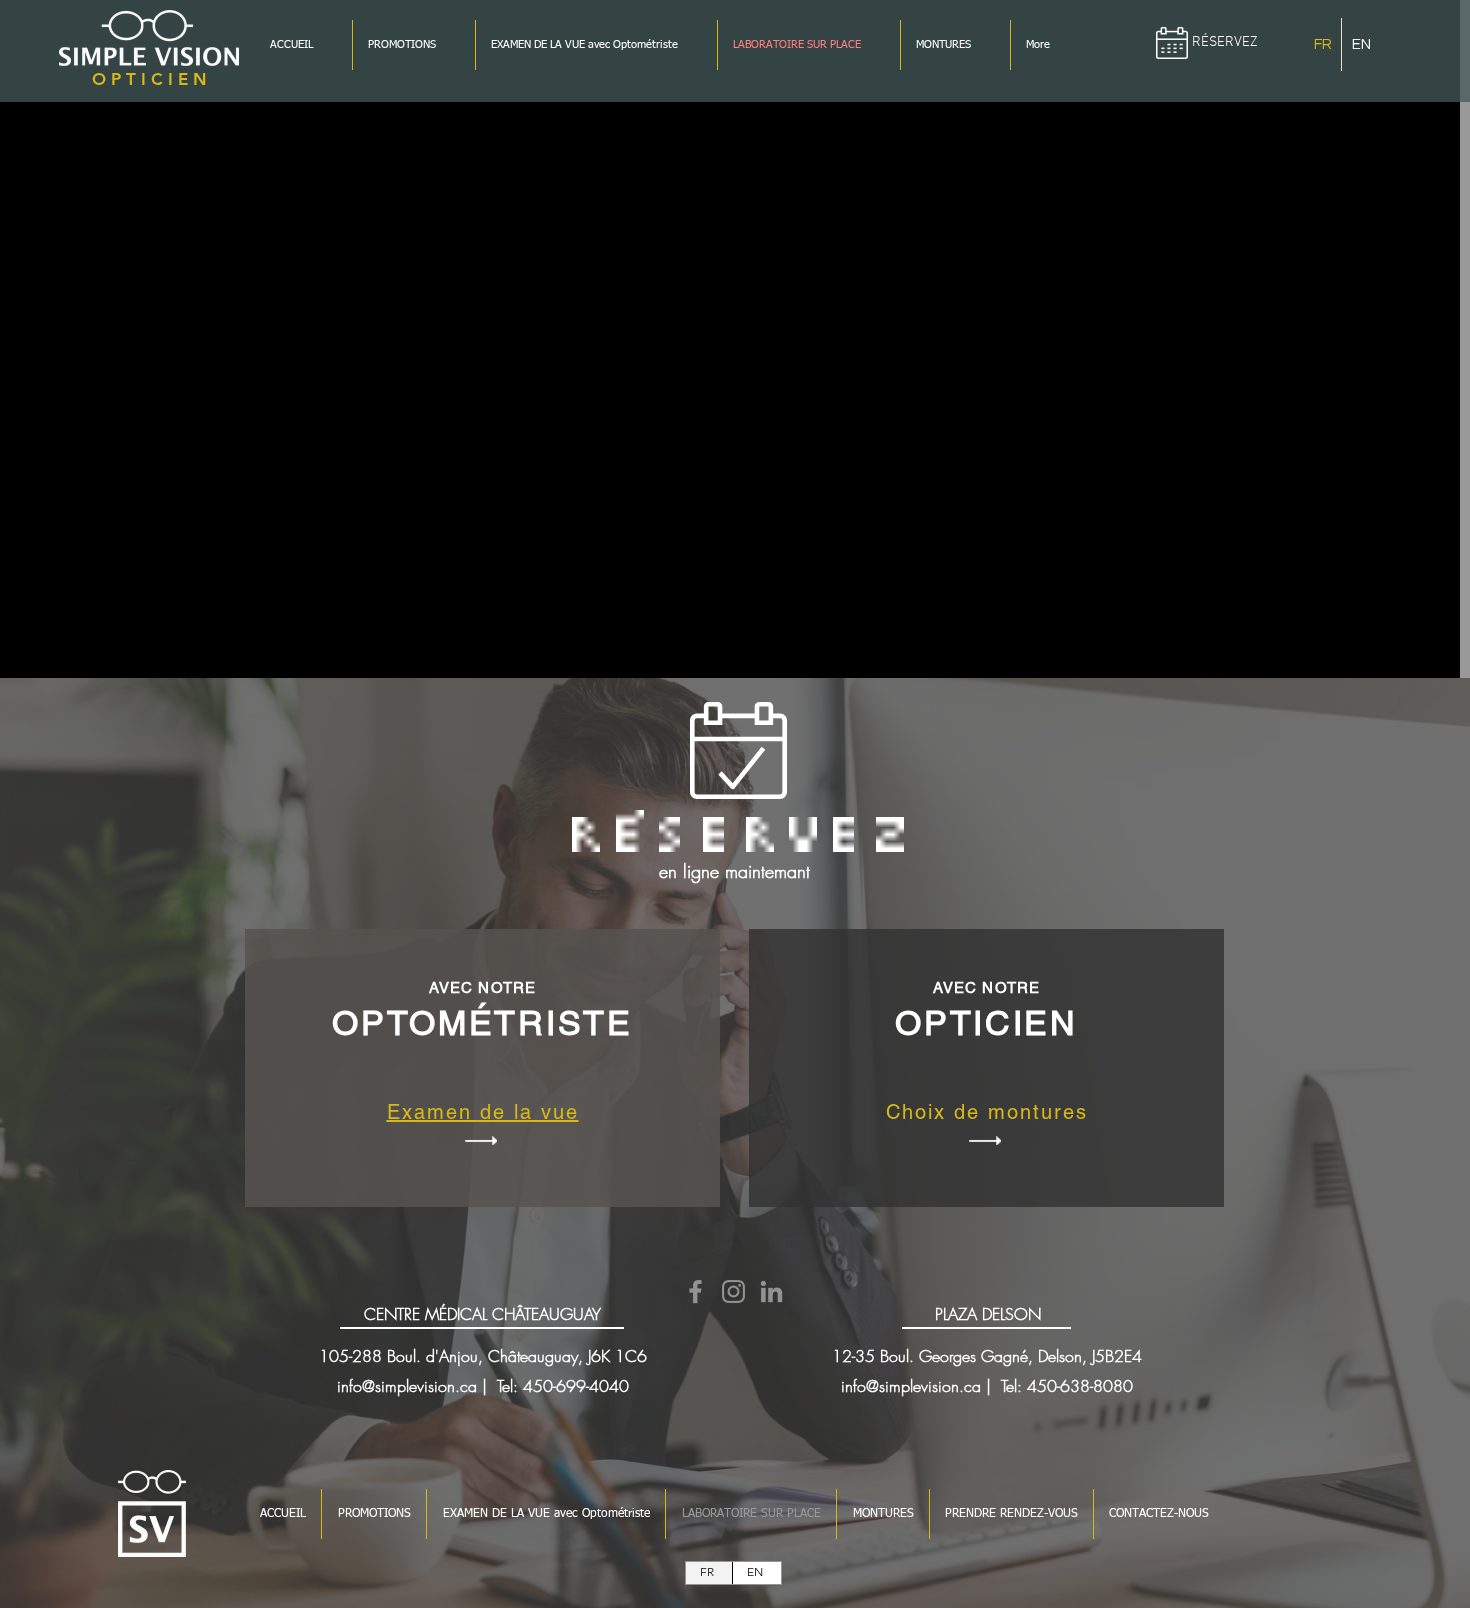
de (967, 1112)
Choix (916, 1112)
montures (1038, 1112)
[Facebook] (695, 1291)
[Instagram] (733, 1291)
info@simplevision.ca (407, 1386)
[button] (149, 79)
